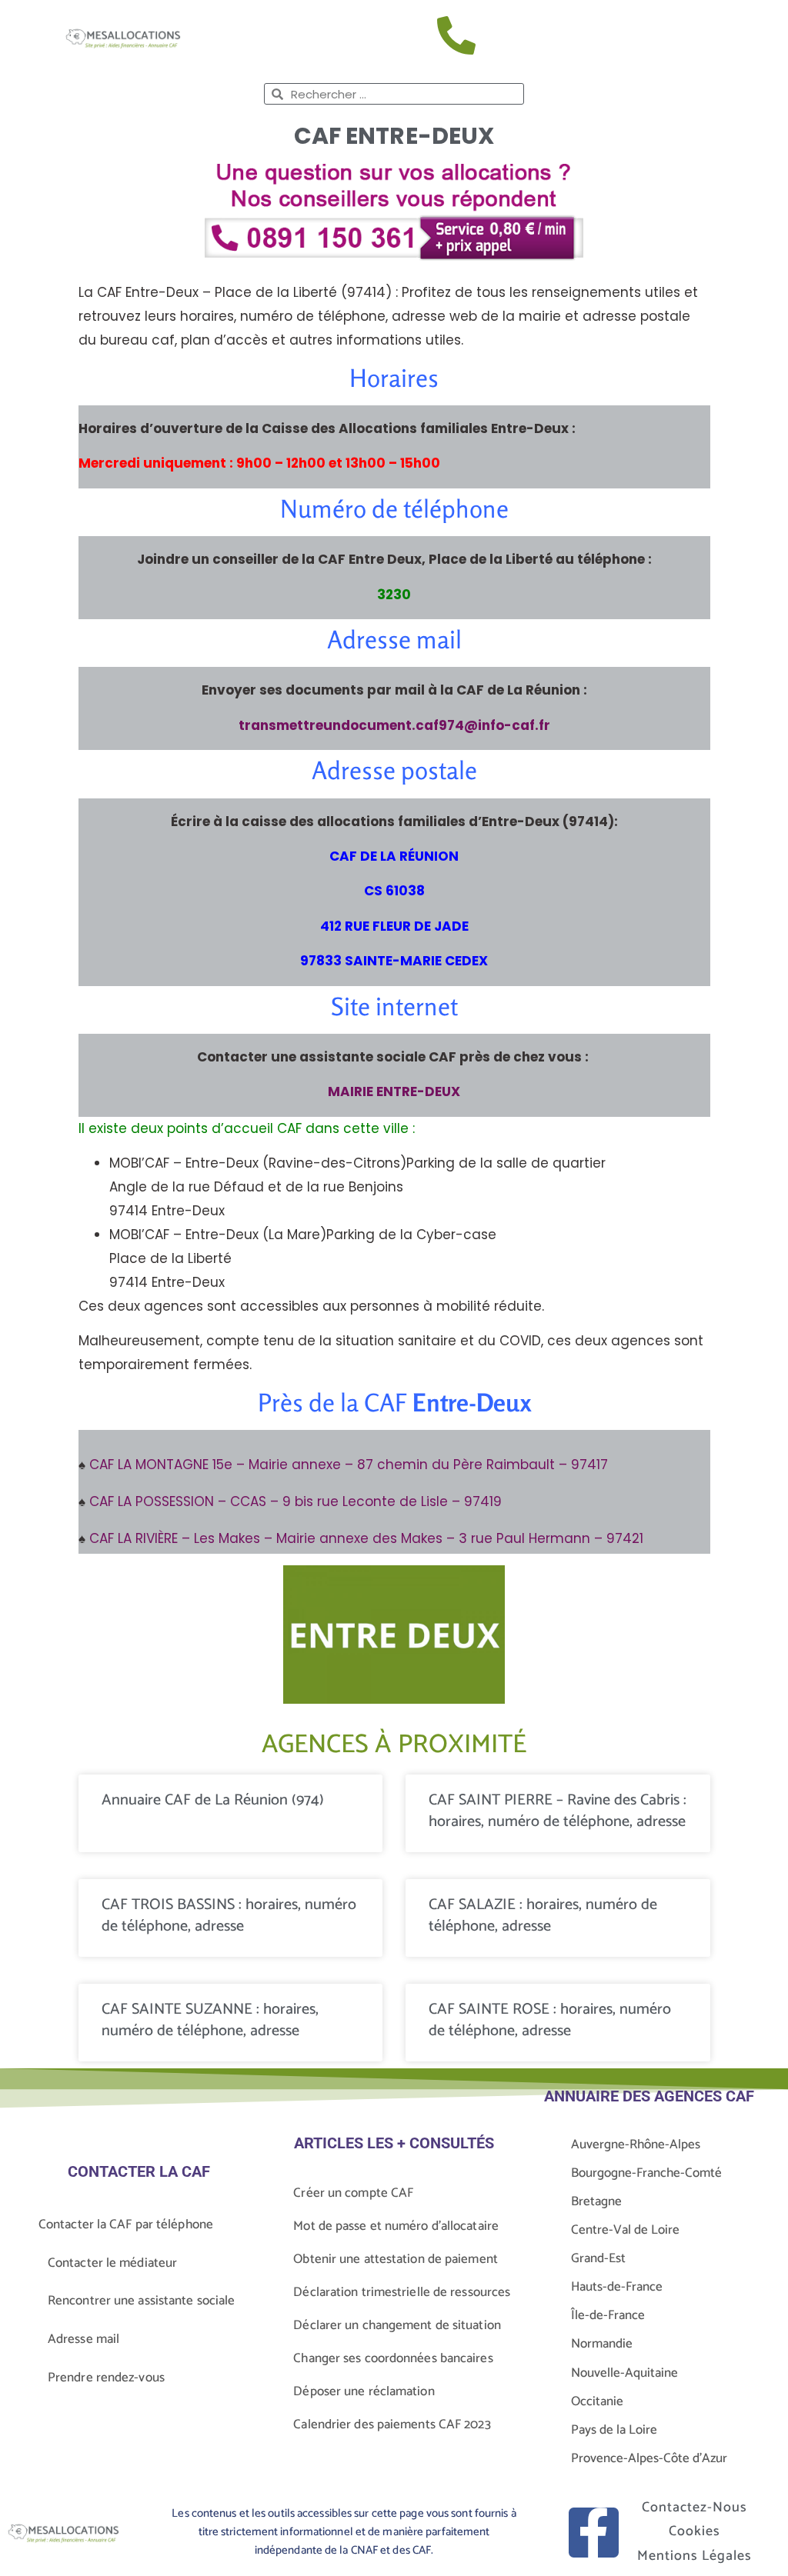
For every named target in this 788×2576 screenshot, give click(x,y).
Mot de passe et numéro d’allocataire (396, 2226)
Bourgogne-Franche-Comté (646, 2173)
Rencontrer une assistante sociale (141, 2301)
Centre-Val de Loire (625, 2230)
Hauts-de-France (617, 2287)
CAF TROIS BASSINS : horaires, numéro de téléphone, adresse (229, 1916)
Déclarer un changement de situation (397, 2325)
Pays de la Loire (614, 2430)
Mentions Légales (695, 2556)
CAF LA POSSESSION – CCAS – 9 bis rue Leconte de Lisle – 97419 (295, 1501)
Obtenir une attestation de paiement (396, 2259)
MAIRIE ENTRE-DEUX (394, 1091)
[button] (727, 38)
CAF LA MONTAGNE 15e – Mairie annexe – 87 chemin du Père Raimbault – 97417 (349, 1465)
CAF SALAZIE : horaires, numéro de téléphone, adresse (543, 1916)
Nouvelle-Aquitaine (624, 2373)
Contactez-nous (695, 2508)
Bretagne (596, 2201)
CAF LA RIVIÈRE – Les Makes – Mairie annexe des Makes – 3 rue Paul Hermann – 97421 (366, 1538)
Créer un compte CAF (353, 2193)
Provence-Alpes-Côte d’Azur (649, 2458)
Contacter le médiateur (112, 2263)
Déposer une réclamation (364, 2391)
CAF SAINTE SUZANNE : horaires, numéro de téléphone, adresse (210, 2020)
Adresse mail (83, 2339)
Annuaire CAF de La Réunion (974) (213, 1800)
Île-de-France (608, 2315)
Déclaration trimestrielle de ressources (402, 2292)
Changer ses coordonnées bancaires (393, 2358)
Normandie (602, 2344)
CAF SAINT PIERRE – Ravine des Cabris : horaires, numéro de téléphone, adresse (558, 1811)
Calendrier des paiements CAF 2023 (392, 2424)
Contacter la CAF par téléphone (126, 2224)
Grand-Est (598, 2258)
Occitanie (597, 2401)
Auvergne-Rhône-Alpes (636, 2144)
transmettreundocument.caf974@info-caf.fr (394, 725)
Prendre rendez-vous (106, 2378)
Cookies (695, 2531)
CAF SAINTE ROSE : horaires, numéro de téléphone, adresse (550, 2020)
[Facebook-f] (594, 2533)
